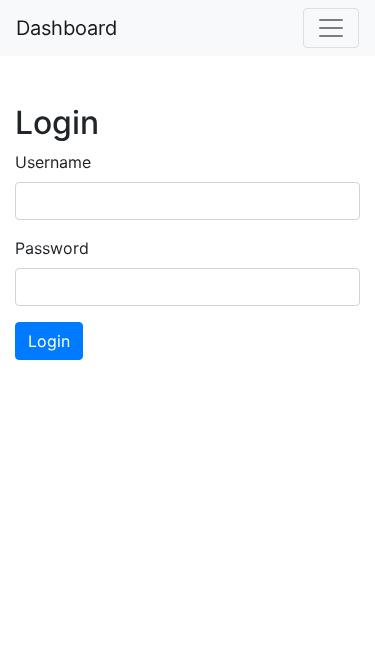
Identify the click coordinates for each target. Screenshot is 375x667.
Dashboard (66, 28)
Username (53, 162)
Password (52, 248)
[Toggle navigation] (331, 28)
